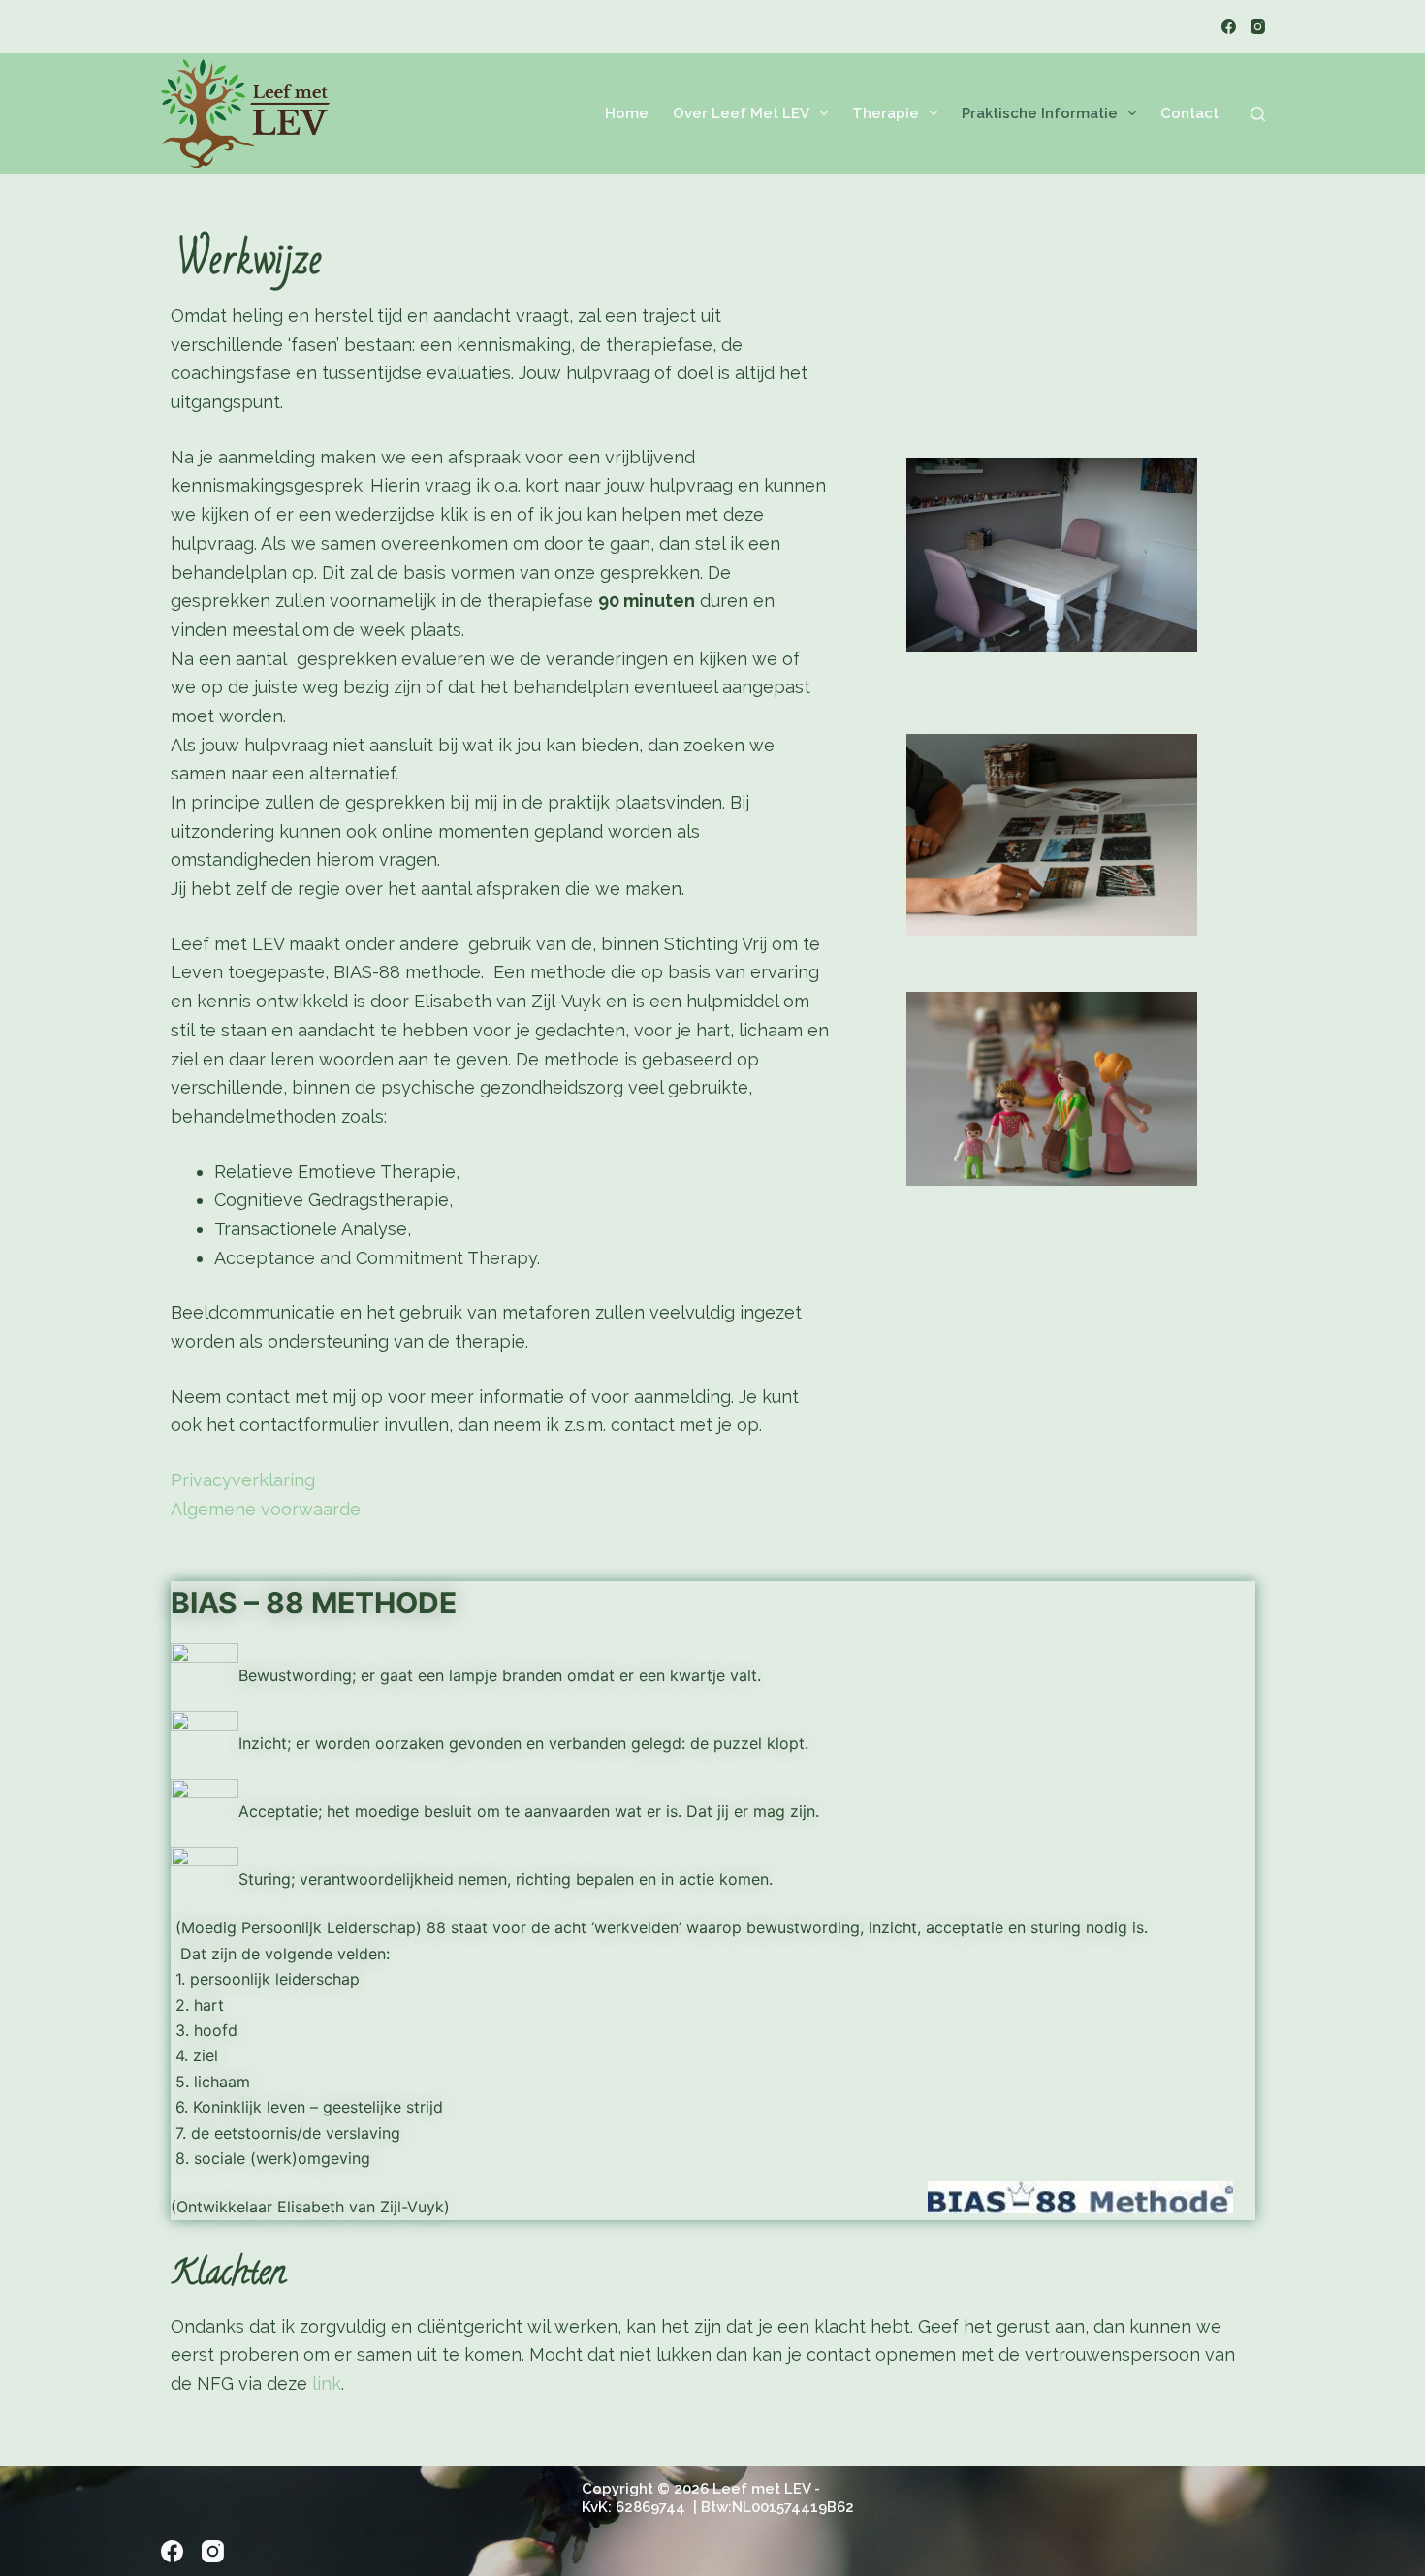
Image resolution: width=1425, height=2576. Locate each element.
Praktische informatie (1040, 113)
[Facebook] (1229, 27)
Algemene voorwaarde (266, 1509)
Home (627, 113)
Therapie (886, 113)
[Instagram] (1258, 27)
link (327, 2384)
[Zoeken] (1258, 114)
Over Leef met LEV (741, 113)
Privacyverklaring (243, 1480)
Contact (1189, 113)
